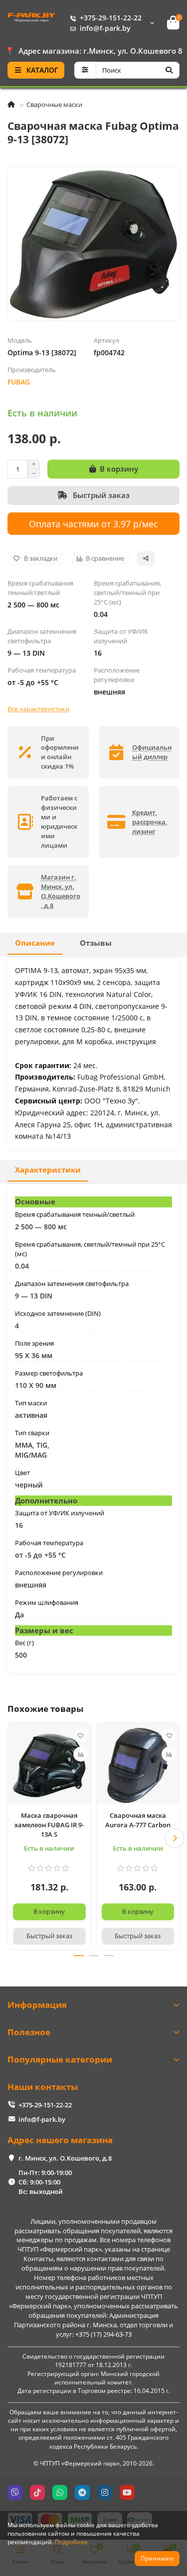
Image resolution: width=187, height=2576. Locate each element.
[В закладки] (81, 1735)
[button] (12, 1838)
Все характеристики (38, 709)
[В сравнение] (81, 1754)
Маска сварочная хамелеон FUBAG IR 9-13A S (49, 1825)
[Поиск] (169, 70)
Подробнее (71, 2542)
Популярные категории (60, 2059)
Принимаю (157, 2558)
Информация (37, 2005)
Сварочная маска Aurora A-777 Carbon (138, 1820)
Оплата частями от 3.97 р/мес (93, 524)
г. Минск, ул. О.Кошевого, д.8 (65, 2158)
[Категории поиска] (85, 70)
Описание (35, 943)
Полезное (29, 2032)
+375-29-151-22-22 (111, 18)
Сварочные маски (54, 104)
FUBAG (19, 382)
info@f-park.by (105, 28)
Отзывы (96, 943)
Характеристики (48, 1170)
